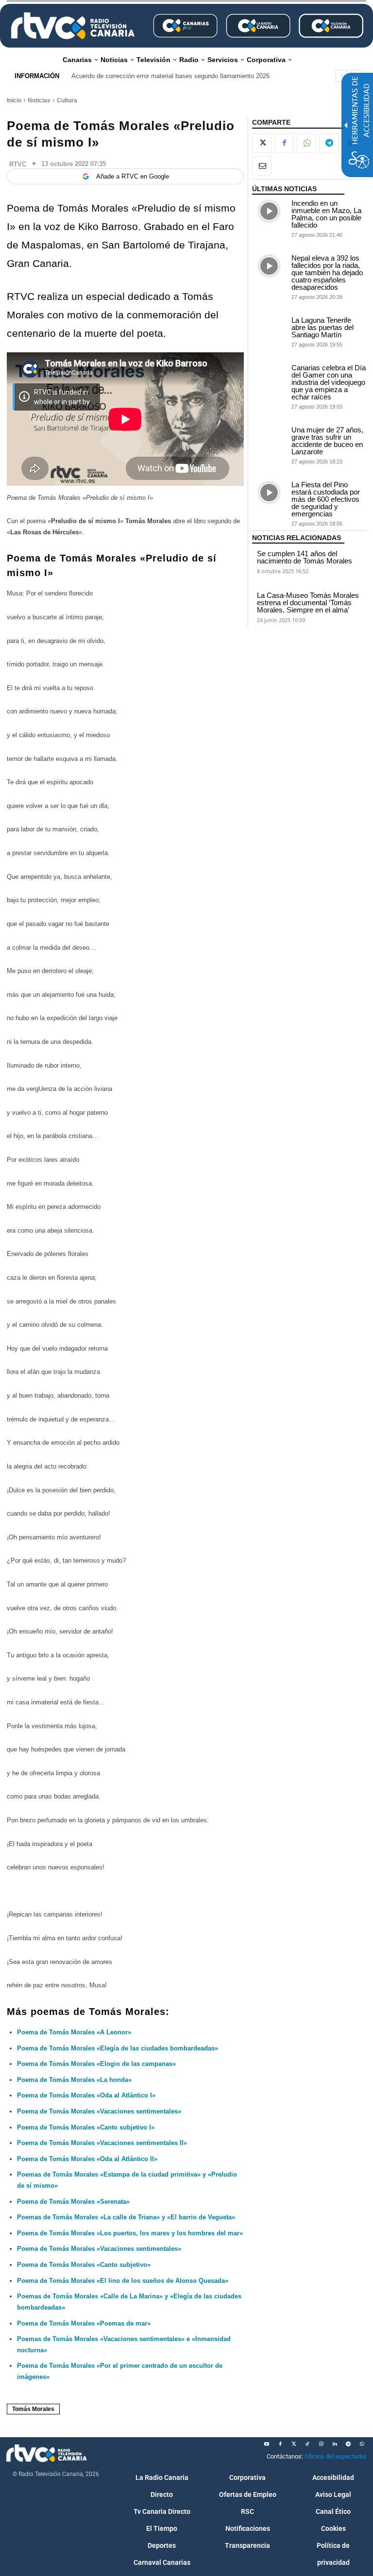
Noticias (39, 100)
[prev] (342, 76)
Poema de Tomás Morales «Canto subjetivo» (84, 2265)
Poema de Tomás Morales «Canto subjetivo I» (86, 2127)
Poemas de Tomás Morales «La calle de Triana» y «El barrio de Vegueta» (126, 2217)
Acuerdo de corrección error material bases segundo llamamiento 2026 (170, 76)
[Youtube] (267, 2444)
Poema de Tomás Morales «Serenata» (73, 2202)
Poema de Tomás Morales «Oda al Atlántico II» (87, 2159)
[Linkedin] (335, 2444)
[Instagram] (321, 2444)
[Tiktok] (307, 2444)
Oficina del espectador (335, 2456)
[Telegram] (329, 143)
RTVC (18, 164)
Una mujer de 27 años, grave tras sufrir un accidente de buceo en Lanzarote (327, 441)
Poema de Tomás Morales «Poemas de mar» (84, 2323)
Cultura (67, 100)
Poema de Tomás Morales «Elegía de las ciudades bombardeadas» (118, 2048)
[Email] (262, 166)
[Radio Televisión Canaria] (73, 26)
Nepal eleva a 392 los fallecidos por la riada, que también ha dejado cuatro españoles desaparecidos (327, 272)
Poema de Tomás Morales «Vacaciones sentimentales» (99, 2249)
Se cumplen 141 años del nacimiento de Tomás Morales (305, 557)
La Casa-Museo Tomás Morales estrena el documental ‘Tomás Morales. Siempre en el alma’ (308, 603)
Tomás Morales (33, 2409)
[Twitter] (294, 2444)
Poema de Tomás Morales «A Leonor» (74, 2032)
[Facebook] (284, 143)
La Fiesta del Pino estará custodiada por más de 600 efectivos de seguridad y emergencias (326, 499)
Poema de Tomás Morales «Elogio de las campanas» (96, 2064)
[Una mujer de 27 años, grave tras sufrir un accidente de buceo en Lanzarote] (269, 438)
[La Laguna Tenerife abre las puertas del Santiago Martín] (269, 328)
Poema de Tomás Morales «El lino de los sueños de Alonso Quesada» (123, 2281)
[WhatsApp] (306, 143)
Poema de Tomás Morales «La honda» (74, 2080)
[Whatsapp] (362, 2444)
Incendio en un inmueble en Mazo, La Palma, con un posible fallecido (326, 214)
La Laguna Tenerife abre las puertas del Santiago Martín (322, 327)
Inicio (14, 100)
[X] (262, 143)
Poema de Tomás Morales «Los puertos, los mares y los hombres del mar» (130, 2233)
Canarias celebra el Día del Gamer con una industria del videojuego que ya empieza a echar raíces (329, 382)
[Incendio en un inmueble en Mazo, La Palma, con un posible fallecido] (269, 211)
